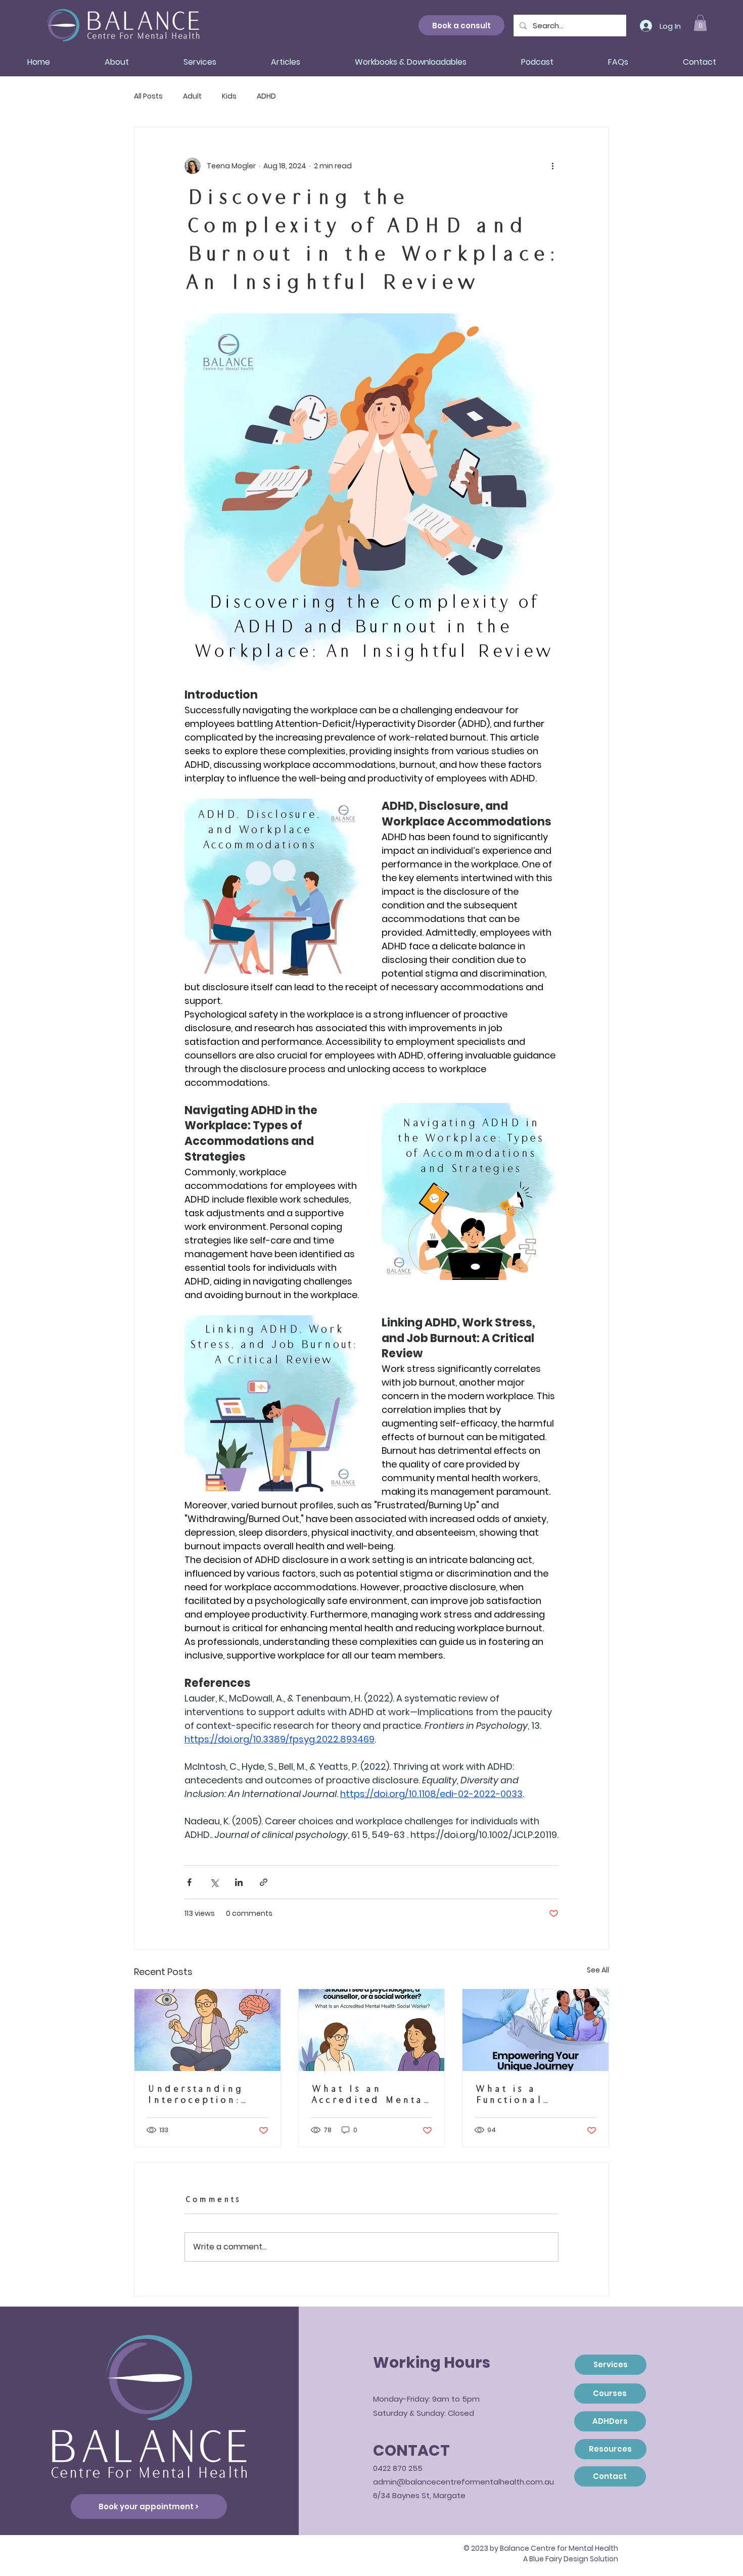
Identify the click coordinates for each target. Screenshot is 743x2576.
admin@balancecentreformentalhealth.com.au (463, 2482)
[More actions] (552, 166)
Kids (229, 96)
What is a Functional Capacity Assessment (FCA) (529, 2094)
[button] (700, 23)
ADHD (266, 96)
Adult (192, 96)
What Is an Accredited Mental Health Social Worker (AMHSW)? (369, 2094)
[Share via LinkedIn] (239, 1882)
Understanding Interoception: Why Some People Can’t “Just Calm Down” (203, 2094)
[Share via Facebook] (189, 1882)
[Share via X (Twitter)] (214, 1882)
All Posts (148, 96)
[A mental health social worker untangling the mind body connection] (207, 2030)
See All (598, 1970)
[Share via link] (264, 1882)
